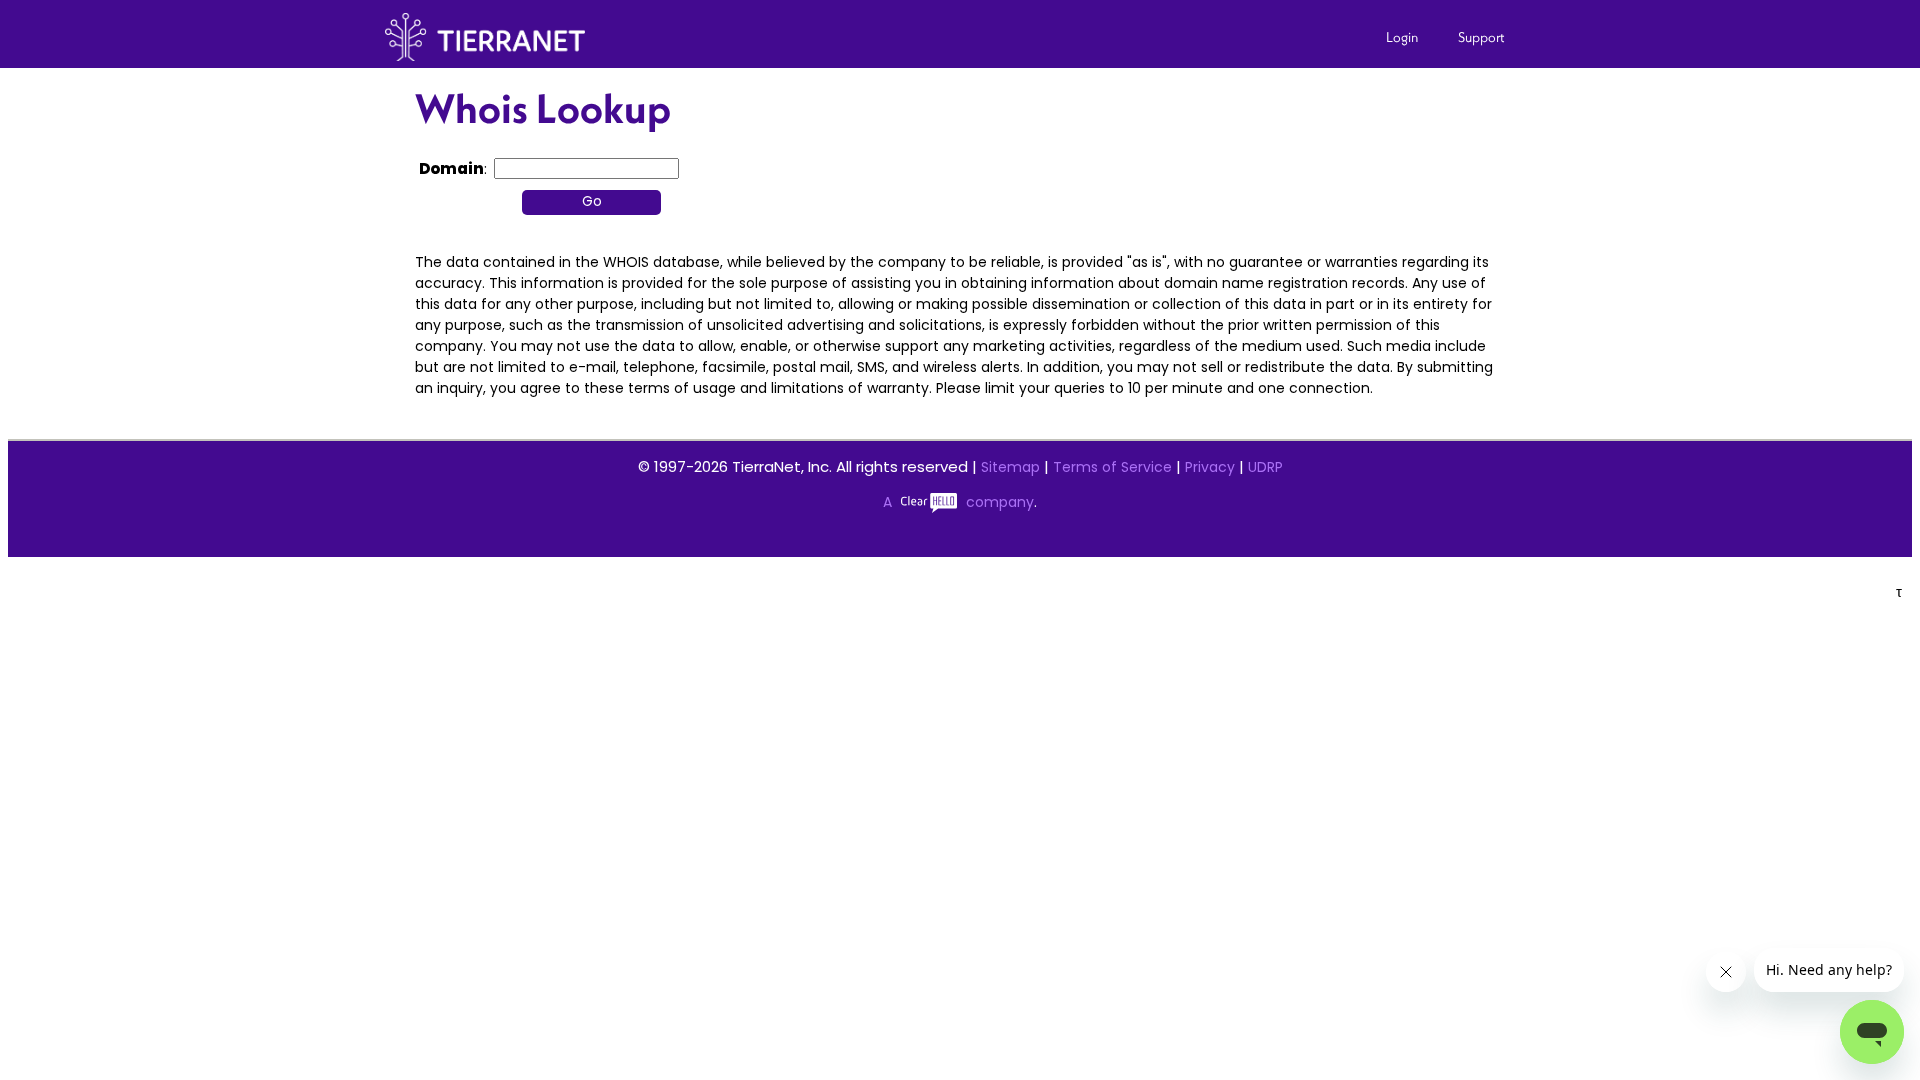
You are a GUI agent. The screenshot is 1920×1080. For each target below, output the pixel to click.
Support (1481, 37)
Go (592, 201)
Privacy (1210, 467)
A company (958, 502)
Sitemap (1010, 467)
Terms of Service (1112, 467)
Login (1402, 37)
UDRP (1265, 467)
